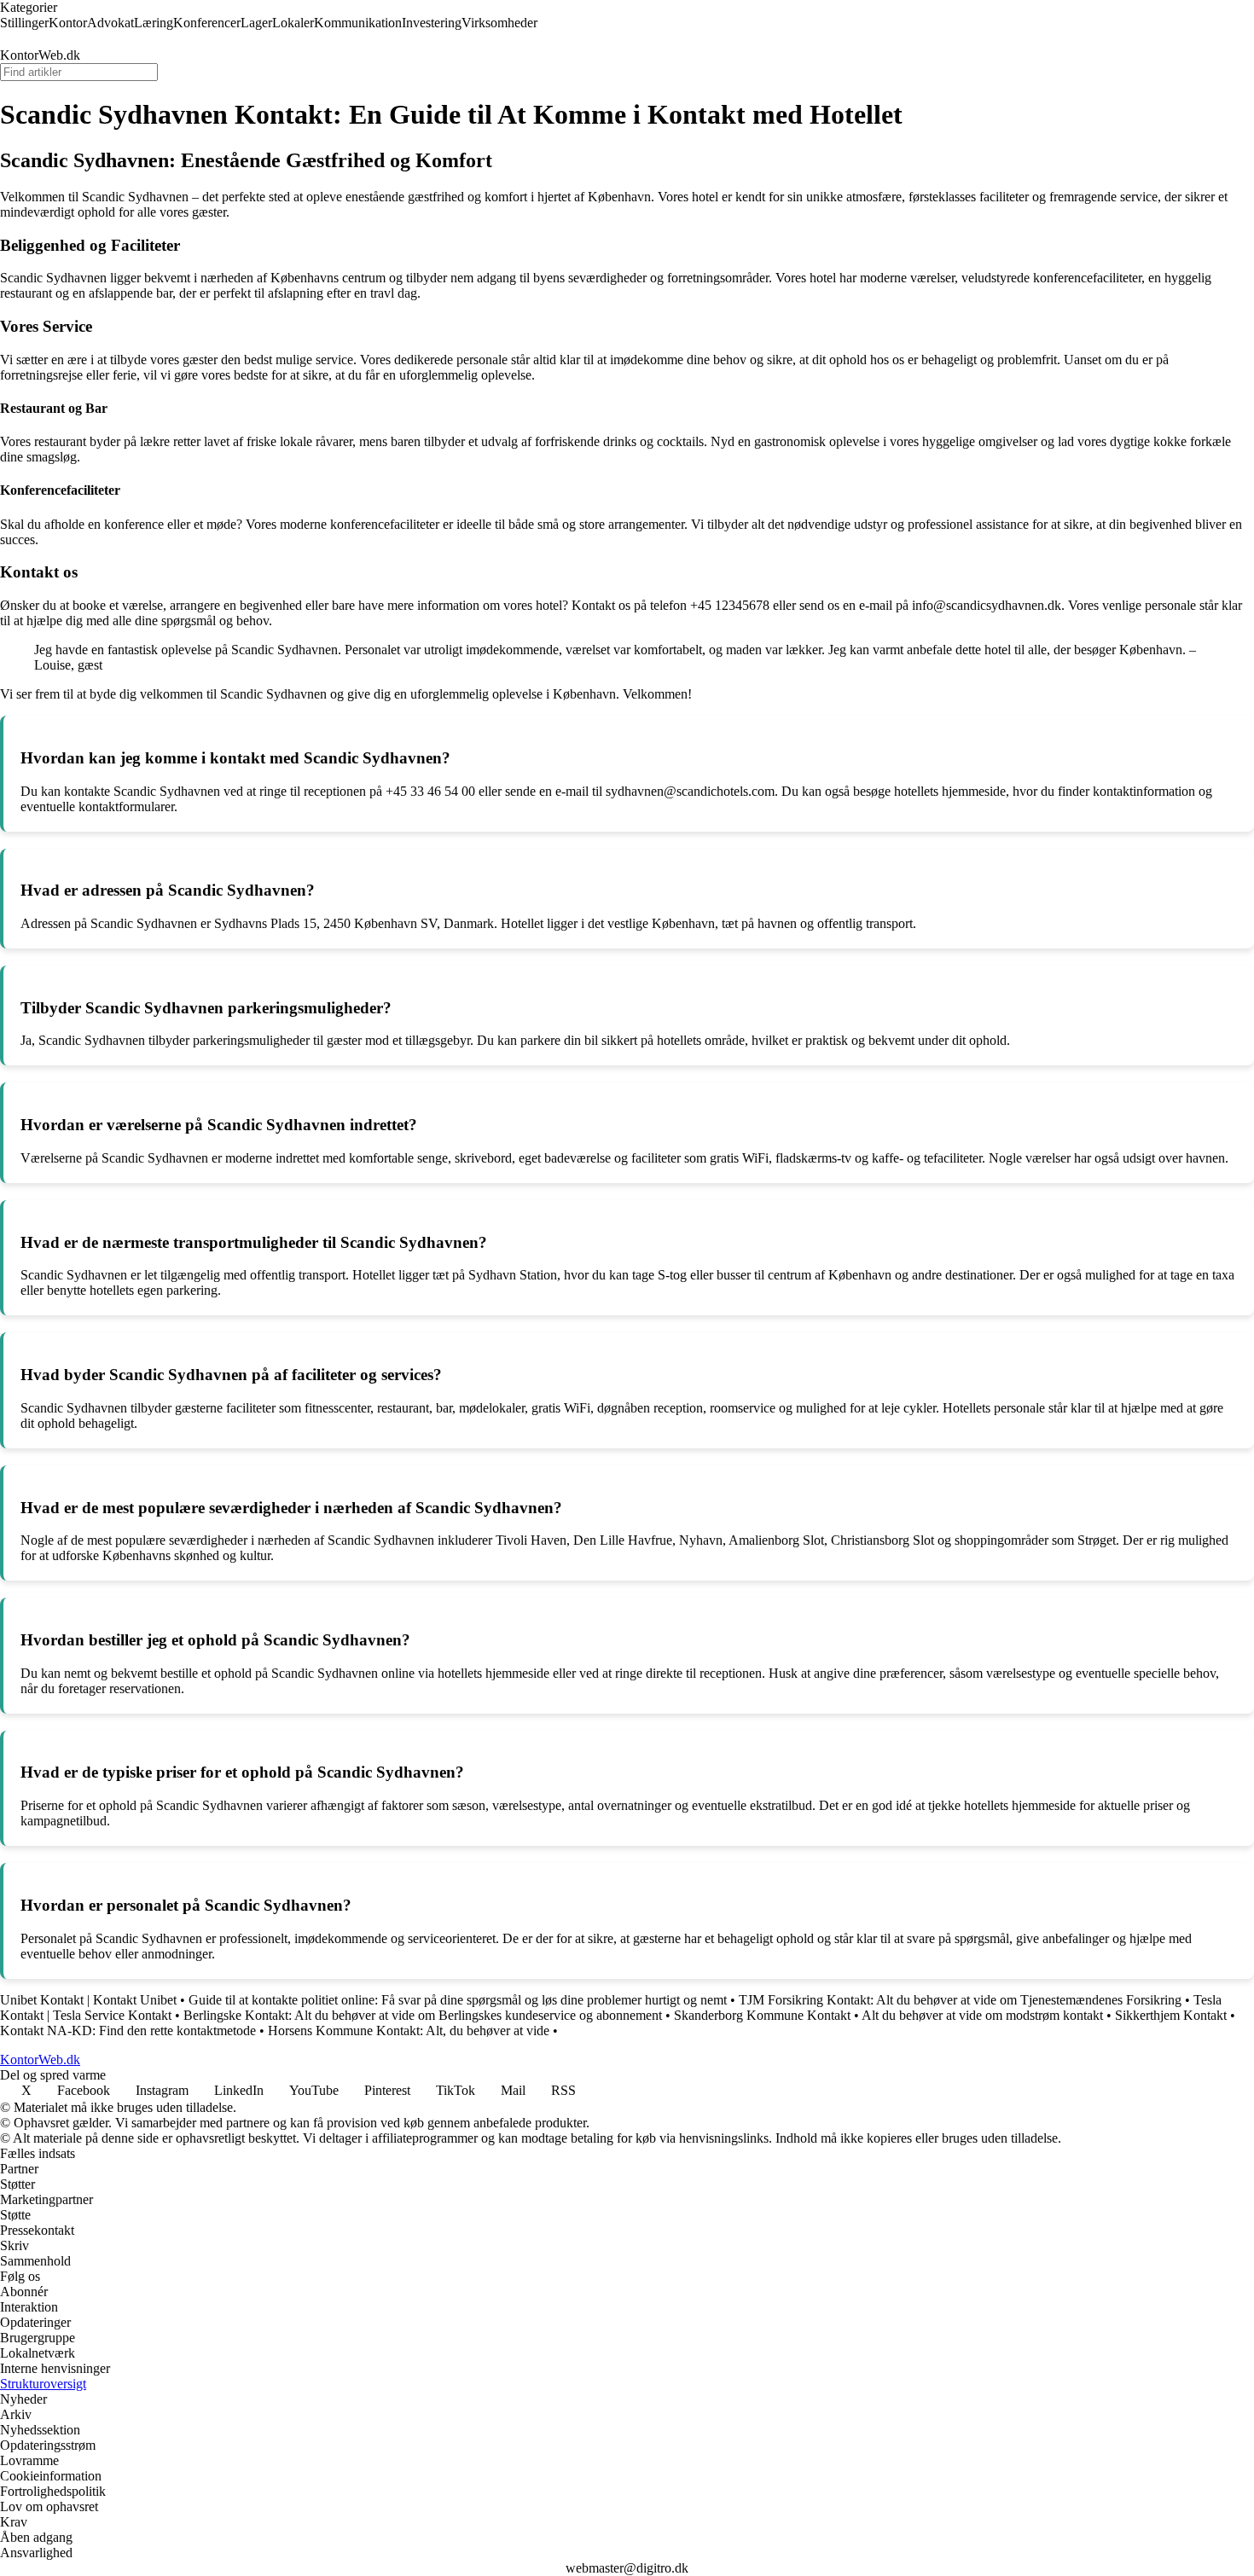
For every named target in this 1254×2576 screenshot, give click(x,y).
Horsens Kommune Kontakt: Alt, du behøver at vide (409, 2031)
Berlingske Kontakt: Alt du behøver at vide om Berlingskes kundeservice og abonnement (423, 2015)
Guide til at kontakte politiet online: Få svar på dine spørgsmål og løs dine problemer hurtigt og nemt (458, 2000)
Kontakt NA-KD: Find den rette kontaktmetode (128, 2031)
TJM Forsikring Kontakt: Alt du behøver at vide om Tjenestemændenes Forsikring (960, 2000)
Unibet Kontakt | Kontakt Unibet (88, 2000)
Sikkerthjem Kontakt (1171, 2015)
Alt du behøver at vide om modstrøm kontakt (982, 2015)
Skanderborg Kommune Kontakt (762, 2015)
